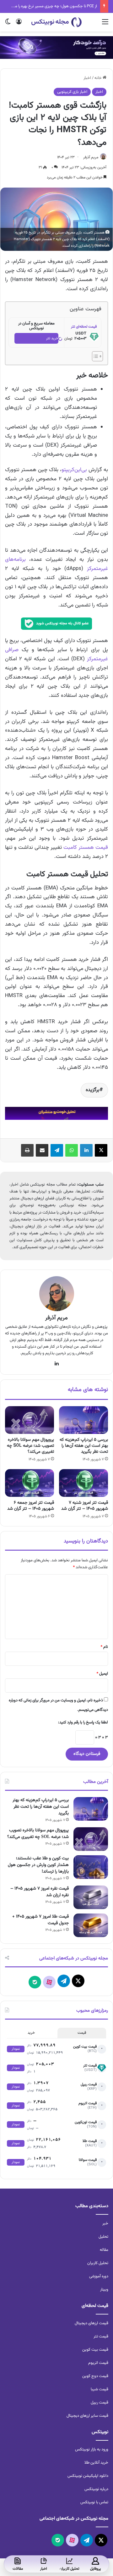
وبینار (104, 2290)
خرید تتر (52, 338)
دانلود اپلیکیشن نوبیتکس (88, 2476)
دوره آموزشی (99, 2276)
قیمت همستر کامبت (86, 848)
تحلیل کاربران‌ (98, 2263)
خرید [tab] (31, 2033)
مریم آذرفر (91, 157)
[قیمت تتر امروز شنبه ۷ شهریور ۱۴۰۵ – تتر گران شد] (83, 1483)
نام (104, 1647)
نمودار (16, 2049)
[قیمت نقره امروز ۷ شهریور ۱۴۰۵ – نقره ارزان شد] (91, 1897)
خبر (105, 2224)
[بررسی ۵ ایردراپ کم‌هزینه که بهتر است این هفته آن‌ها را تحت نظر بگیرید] (83, 1420)
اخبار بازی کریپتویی (72, 92)
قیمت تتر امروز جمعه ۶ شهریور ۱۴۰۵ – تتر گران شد (31, 1506)
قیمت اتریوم (98, 2363)
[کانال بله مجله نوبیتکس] (56, 626)
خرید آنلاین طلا (96, 2463)
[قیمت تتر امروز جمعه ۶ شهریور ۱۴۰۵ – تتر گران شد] (30, 1483)
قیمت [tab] (82, 2033)
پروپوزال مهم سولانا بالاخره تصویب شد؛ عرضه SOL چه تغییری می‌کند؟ (30, 1446)
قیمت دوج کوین (95, 2376)
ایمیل (102, 1674)
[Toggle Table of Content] (94, 356)
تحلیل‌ (103, 2237)
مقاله (104, 2250)
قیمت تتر (101, 2336)
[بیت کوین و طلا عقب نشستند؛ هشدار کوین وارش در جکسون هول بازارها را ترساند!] (91, 1867)
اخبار (87, 78)
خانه (99, 78)
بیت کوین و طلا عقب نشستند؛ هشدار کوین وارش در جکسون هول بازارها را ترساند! (38, 1865)
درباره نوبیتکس (96, 2489)
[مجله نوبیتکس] (56, 22)
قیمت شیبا (100, 2389)
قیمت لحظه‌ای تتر (84, 327)
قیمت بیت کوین (95, 2350)
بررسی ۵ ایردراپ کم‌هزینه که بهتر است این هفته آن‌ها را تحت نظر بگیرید (84, 1446)
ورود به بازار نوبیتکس (92, 2449)
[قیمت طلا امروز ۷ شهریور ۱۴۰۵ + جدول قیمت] (91, 1925)
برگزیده (93, 1090)
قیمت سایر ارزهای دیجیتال (87, 2416)
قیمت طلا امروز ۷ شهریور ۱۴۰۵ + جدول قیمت (40, 1920)
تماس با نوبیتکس (94, 2502)
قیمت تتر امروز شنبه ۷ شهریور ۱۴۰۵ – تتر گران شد (85, 1506)
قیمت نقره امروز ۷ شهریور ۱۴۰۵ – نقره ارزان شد (40, 1892)
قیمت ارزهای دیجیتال (91, 2323)
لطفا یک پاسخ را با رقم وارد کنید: (83, 1722)
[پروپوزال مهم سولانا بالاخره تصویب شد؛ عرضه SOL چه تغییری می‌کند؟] (30, 1420)
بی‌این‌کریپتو (74, 470)
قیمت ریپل (100, 2403)
